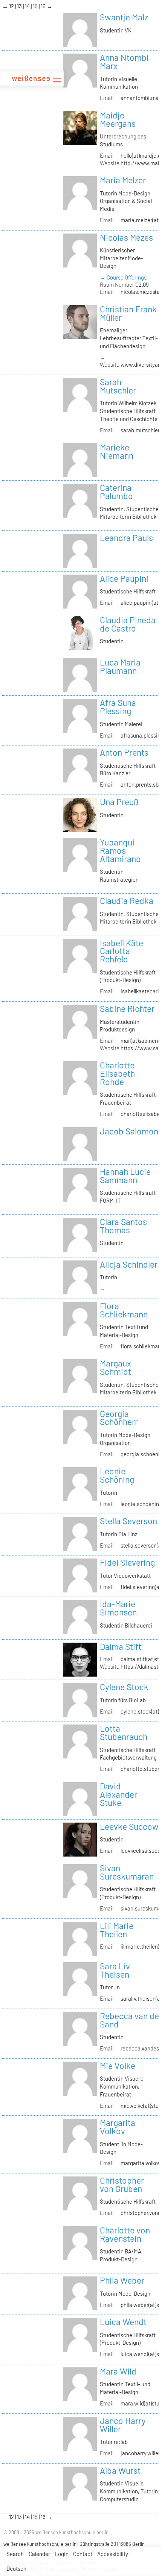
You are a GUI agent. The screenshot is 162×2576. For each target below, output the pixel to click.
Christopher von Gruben (122, 2184)
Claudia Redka (127, 901)
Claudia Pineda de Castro (128, 624)
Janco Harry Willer (123, 2425)
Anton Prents (124, 752)
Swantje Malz (124, 17)
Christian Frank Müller (128, 313)
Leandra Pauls (126, 538)
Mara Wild (118, 2371)
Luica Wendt (123, 2322)
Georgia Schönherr (119, 1418)
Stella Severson (128, 1521)
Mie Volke (118, 2066)
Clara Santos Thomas (123, 1226)
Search (15, 2554)
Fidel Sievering (127, 1562)
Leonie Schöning (117, 1475)
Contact (83, 2554)
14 (28, 6)
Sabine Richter (127, 1008)
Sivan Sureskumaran (127, 1872)
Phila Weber (122, 2280)
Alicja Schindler (129, 1264)
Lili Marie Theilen (117, 1930)
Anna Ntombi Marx (124, 61)
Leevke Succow (129, 1826)
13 (20, 6)
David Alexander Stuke (118, 1794)
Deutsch (16, 2568)
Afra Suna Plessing (118, 707)
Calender (39, 2554)
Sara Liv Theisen (115, 1970)
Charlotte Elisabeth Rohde (117, 1073)
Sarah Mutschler (118, 386)
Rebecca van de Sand (129, 2020)
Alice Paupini (124, 578)
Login (62, 2554)
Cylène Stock (124, 1687)
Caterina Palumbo (116, 492)
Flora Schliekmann (124, 1310)
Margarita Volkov (118, 2127)
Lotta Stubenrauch (124, 1732)
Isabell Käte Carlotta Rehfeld (121, 951)
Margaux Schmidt (115, 1367)
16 (44, 6)
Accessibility (113, 2554)
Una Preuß (119, 802)
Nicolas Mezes (126, 237)
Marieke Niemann (117, 451)
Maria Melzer (123, 180)
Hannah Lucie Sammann (125, 1176)
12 (12, 6)
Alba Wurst (120, 2470)
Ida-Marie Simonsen (118, 1608)
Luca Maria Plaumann (120, 666)
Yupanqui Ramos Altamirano (120, 850)
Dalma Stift (121, 1646)
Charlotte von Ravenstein (125, 2234)
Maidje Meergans (118, 119)
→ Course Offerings (123, 277)
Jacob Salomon (129, 1131)
